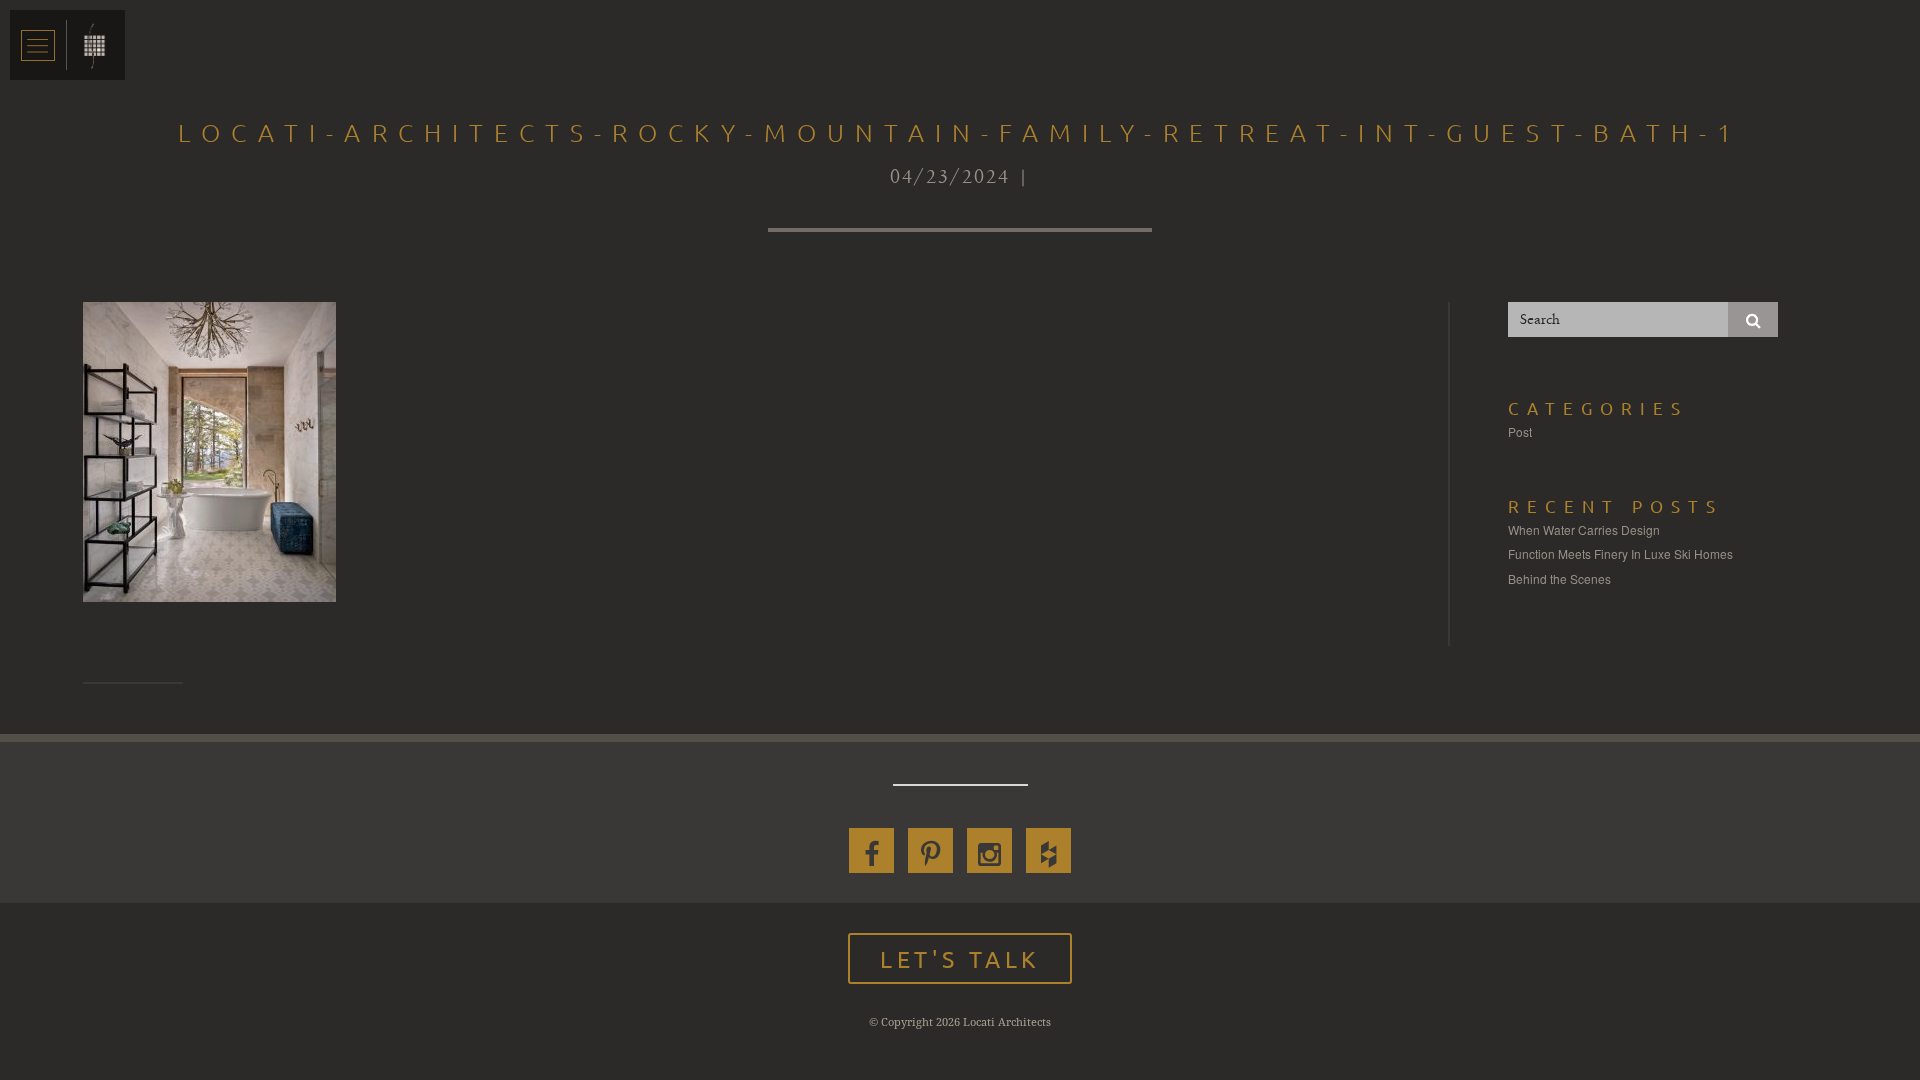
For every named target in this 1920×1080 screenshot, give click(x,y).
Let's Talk (960, 958)
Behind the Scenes (1559, 578)
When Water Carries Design (1584, 529)
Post (1520, 431)
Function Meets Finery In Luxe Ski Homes (1620, 553)
